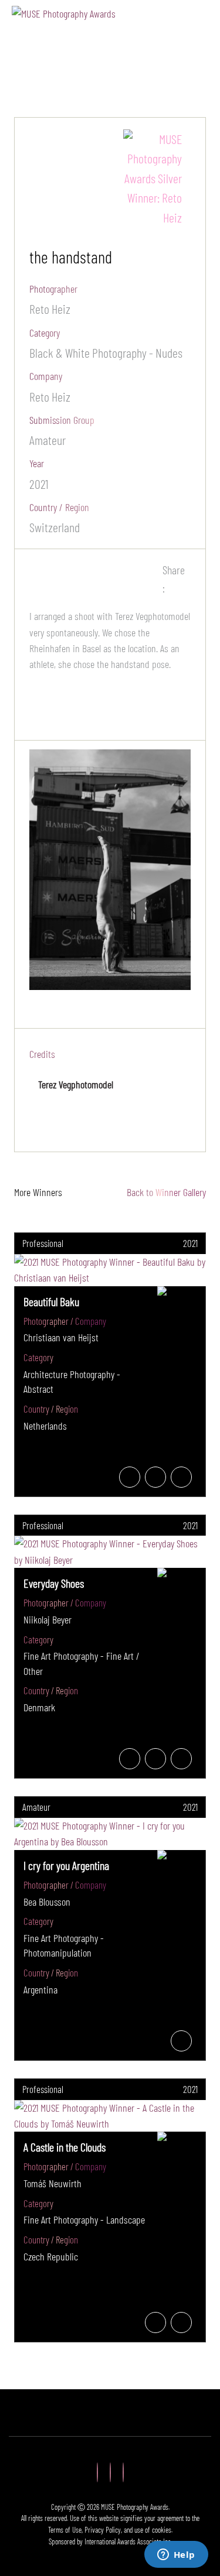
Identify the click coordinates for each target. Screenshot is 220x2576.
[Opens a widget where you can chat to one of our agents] (176, 2556)
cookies (162, 2530)
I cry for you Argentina (66, 1865)
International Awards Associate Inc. (128, 2541)
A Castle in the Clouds (65, 2147)
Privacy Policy (103, 2530)
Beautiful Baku (51, 1301)
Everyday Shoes (54, 1583)
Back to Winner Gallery (164, 1192)
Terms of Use (65, 2530)
